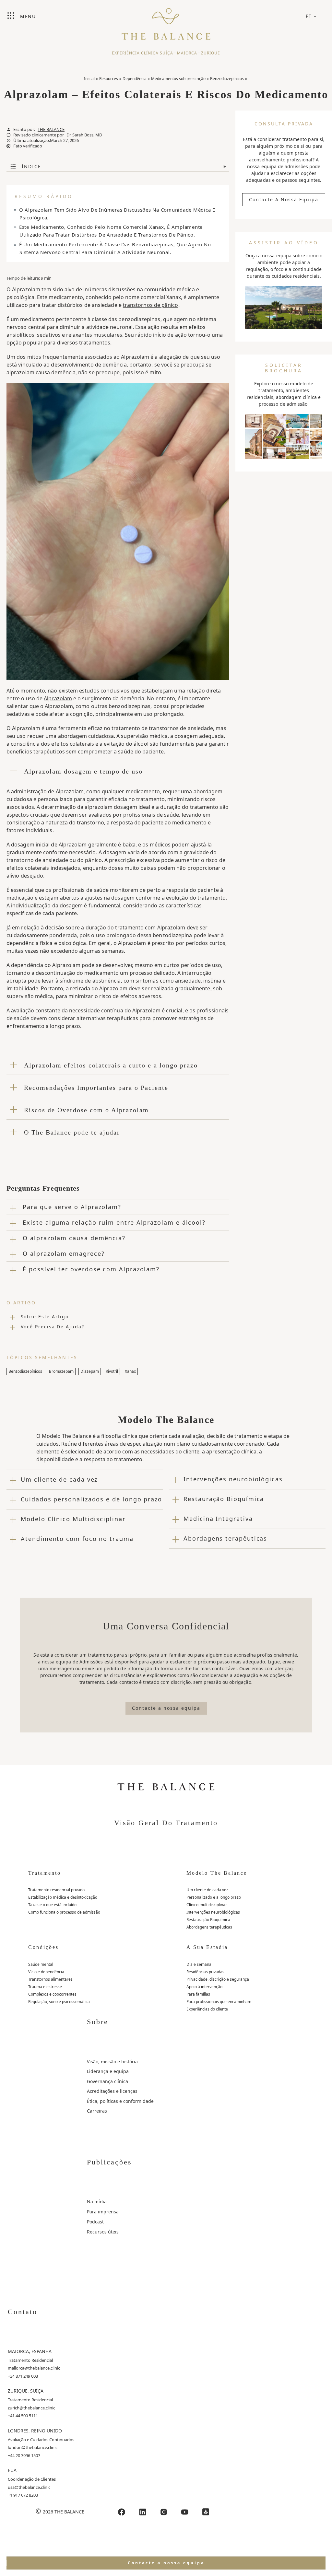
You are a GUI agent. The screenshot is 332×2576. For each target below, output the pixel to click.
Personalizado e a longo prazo (214, 1897)
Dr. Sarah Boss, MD (84, 135)
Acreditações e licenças (112, 2091)
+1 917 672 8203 (23, 2495)
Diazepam (90, 1371)
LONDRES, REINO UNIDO (35, 2431)
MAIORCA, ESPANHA (30, 2351)
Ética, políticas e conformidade (120, 2101)
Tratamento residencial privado (56, 1890)
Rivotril (112, 1371)
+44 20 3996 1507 (24, 2455)
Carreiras (97, 2111)
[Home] (166, 21)
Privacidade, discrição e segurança (218, 1979)
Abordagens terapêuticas (209, 1927)
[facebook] (122, 2512)
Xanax (130, 1371)
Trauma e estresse (45, 1987)
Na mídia (97, 2202)
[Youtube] (185, 2512)
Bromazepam (61, 1371)
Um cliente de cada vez (207, 1890)
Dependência (135, 79)
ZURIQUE (211, 53)
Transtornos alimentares (50, 1979)
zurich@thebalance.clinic (31, 2408)
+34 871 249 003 (23, 2376)
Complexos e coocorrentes (52, 1994)
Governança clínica (107, 2081)
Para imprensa (103, 2212)
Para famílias (198, 1994)
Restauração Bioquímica (208, 1920)
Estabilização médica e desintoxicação (63, 1897)
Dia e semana (199, 1964)
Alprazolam (58, 698)
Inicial (89, 79)
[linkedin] (143, 2512)
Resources (109, 79)
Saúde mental (41, 1964)
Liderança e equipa (108, 2071)
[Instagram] (164, 2512)
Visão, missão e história (112, 2062)
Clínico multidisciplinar (207, 1905)
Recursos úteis (103, 2232)
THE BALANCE (51, 129)
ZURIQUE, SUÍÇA (26, 2391)
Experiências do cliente (207, 2009)
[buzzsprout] (206, 2512)
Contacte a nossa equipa (284, 199)
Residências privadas (205, 1972)
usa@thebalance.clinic (29, 2487)
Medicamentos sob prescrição (178, 79)
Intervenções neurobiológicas (213, 1912)
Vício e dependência (46, 1972)
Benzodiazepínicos (227, 79)
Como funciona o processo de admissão (64, 1912)
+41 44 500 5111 (23, 2416)
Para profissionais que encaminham (219, 2002)
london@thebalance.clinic (33, 2447)
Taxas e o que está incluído (52, 1905)
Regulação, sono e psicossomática (59, 2002)
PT (309, 16)
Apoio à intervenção (204, 1987)
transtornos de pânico (151, 305)
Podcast (95, 2222)
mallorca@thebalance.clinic (34, 2368)
